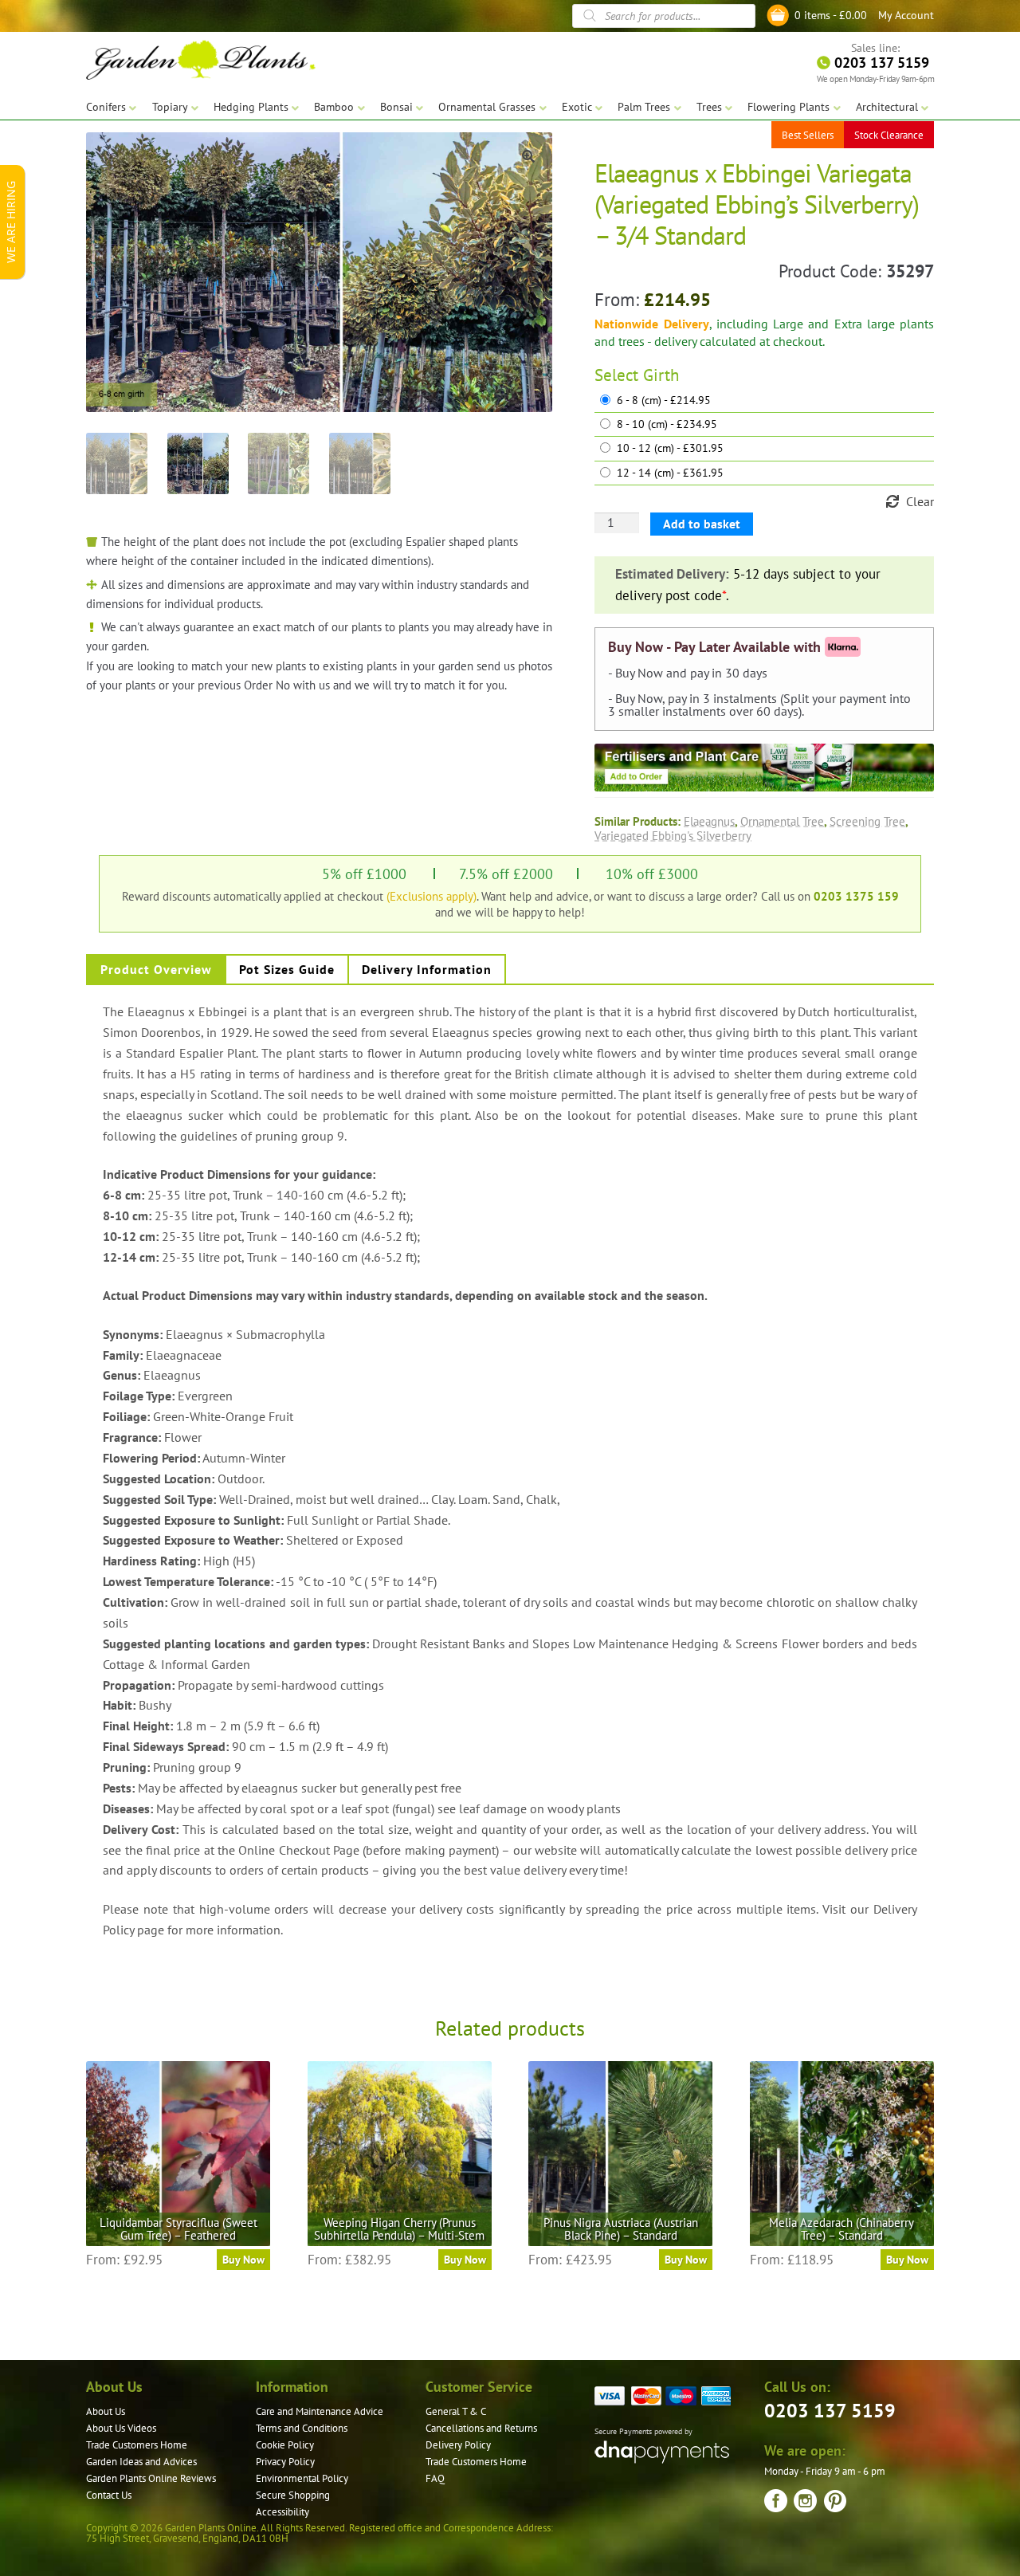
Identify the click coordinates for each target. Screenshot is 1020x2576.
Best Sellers (808, 135)
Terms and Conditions (302, 2428)
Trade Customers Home (137, 2445)
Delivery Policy (458, 2445)
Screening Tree (867, 821)
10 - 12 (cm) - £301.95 (670, 448)
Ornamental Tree (782, 821)
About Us (106, 2411)
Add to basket (702, 524)
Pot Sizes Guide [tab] (287, 969)
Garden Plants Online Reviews (151, 2478)
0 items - (831, 15)
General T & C (456, 2411)
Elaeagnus (709, 821)
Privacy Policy (285, 2462)
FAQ (435, 2478)
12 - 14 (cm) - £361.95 (670, 473)
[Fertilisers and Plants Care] (764, 768)
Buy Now (243, 2260)
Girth (661, 375)
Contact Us (109, 2495)
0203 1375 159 (856, 896)
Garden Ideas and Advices (141, 2462)
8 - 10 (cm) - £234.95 (667, 424)
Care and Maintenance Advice (320, 2411)
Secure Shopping (293, 2495)
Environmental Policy (302, 2478)
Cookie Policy (285, 2445)
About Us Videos (121, 2428)
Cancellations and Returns (481, 2428)
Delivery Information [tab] (427, 969)
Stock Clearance (889, 135)
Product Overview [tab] (156, 969)
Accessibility (282, 2512)
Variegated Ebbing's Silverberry (673, 835)
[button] (528, 156)
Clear (920, 501)
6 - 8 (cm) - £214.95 (664, 401)
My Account (906, 15)
